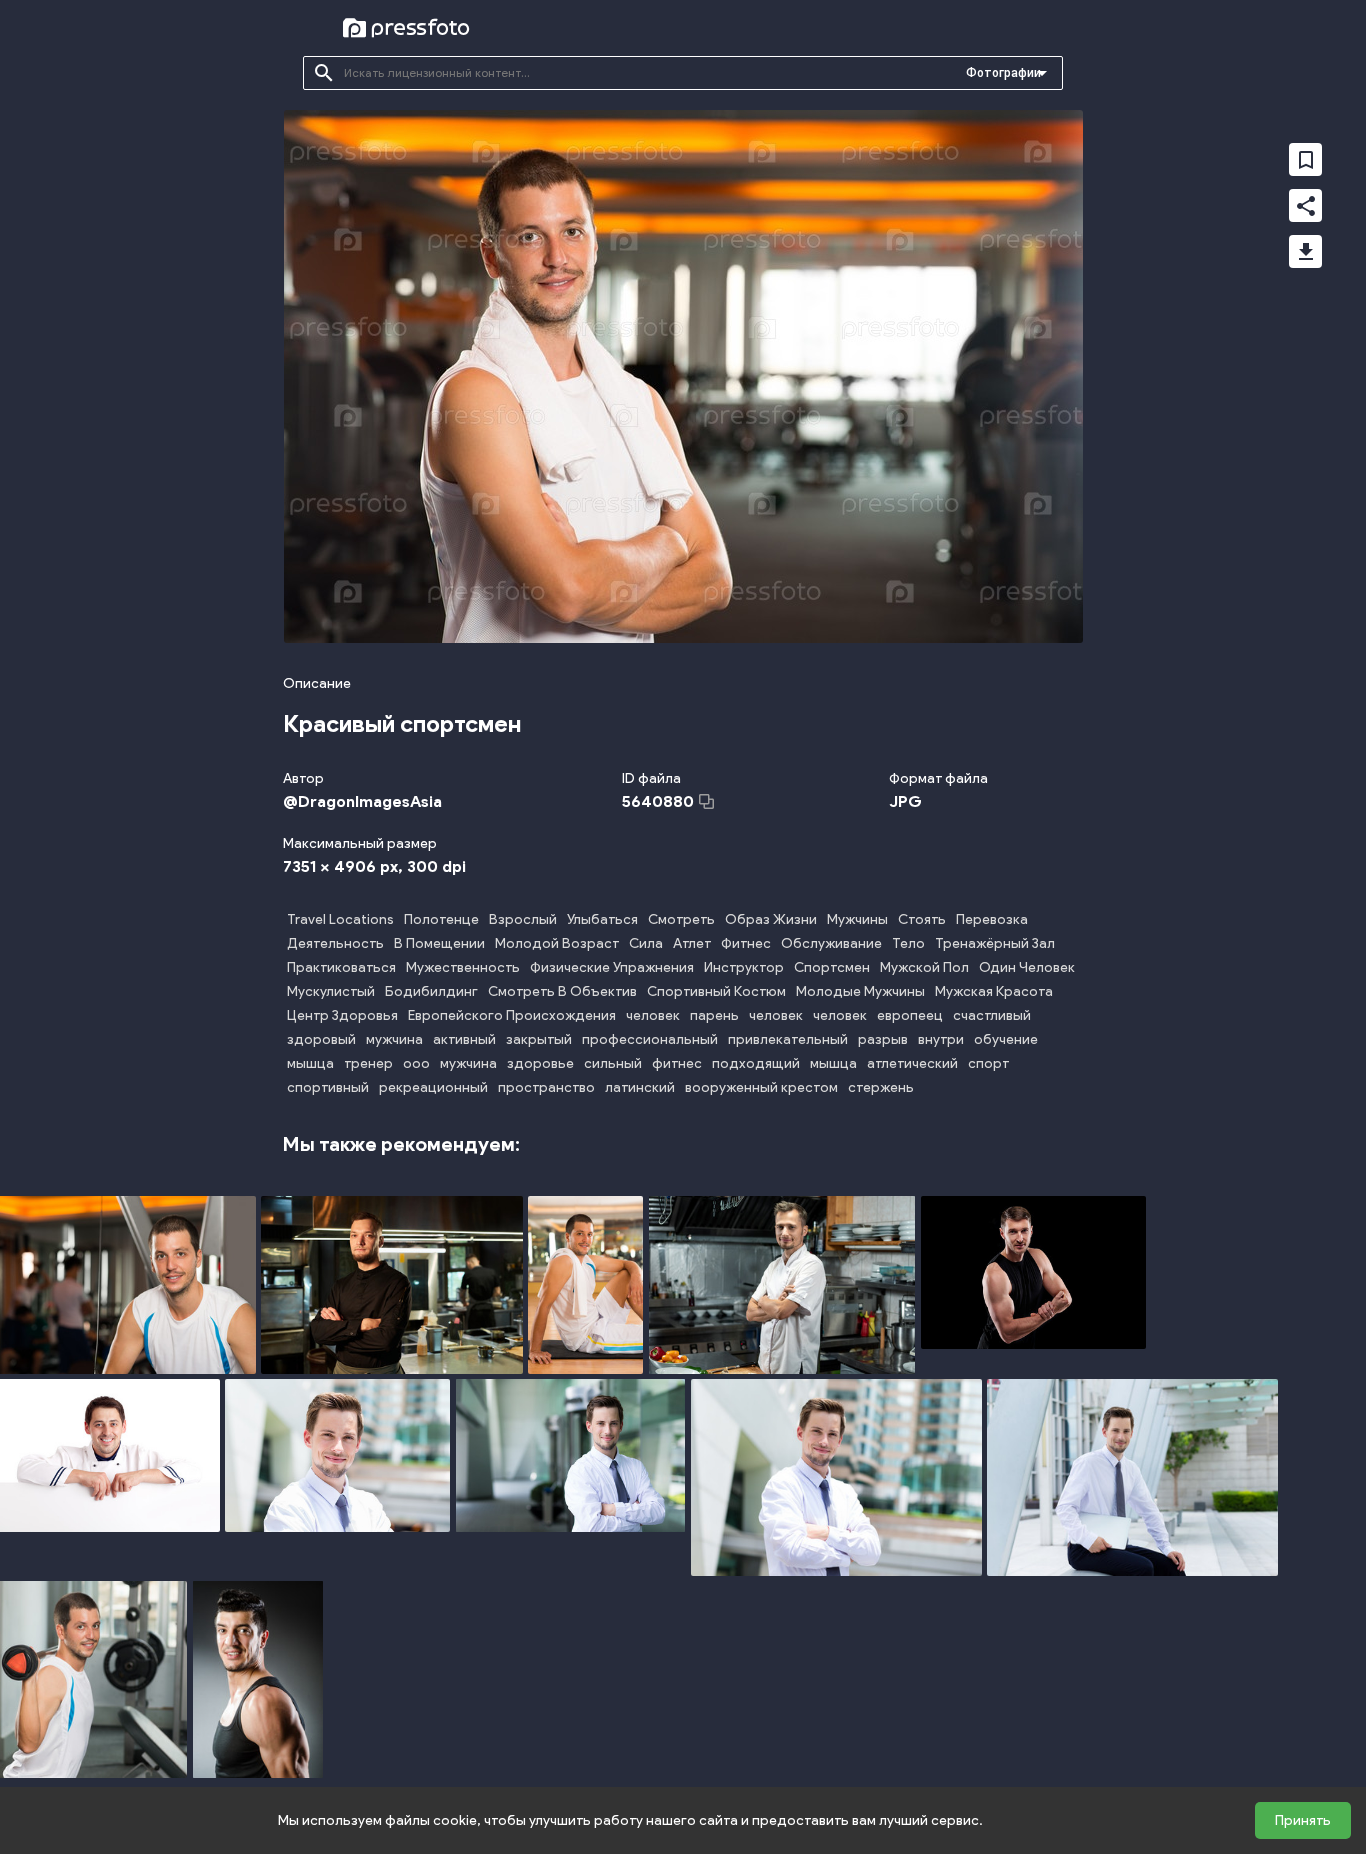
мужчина (394, 1039)
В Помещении (439, 943)
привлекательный (788, 1039)
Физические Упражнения (612, 967)
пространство (546, 1087)
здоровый (321, 1039)
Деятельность (335, 943)
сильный (613, 1063)
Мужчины (857, 919)
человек (653, 1015)
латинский (640, 1087)
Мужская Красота (994, 991)
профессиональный (650, 1039)
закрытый (539, 1039)
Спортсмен (832, 967)
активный (464, 1039)
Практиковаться (341, 967)
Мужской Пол (924, 967)
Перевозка (992, 919)
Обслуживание (831, 943)
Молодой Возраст (557, 943)
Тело (908, 943)
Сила (646, 943)
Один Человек (1027, 967)
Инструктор (744, 967)
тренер (368, 1063)
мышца (310, 1063)
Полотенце (441, 919)
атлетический (912, 1063)
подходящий (756, 1063)
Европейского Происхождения (512, 1015)
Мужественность (463, 967)
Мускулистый (331, 991)
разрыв (883, 1039)
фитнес (677, 1063)
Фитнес (746, 943)
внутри (941, 1039)
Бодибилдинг (431, 991)
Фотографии (1003, 73)
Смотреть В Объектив (562, 991)
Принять (1303, 1820)
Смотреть (681, 919)
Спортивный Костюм (716, 991)
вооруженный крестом (761, 1087)
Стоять (922, 919)
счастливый (992, 1015)
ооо (416, 1063)
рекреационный (433, 1087)
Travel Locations (340, 919)
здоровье (540, 1063)
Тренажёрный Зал (995, 943)
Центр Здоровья (342, 1015)
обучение (1006, 1039)
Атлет (692, 943)
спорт (988, 1063)
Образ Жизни (771, 919)
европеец (910, 1015)
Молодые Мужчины (860, 991)
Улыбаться (602, 919)
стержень (881, 1087)
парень (714, 1015)
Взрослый (523, 919)
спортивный (328, 1087)
